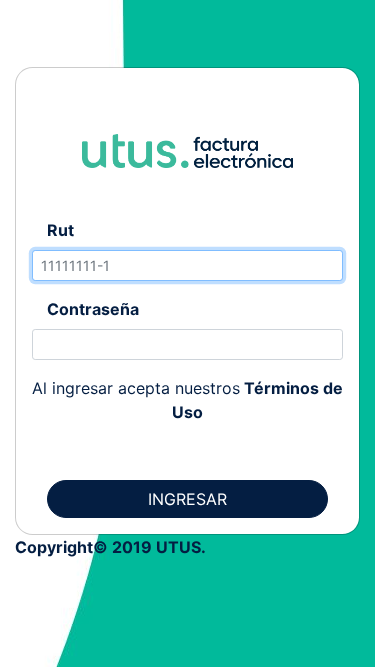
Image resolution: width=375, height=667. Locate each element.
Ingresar (187, 499)
